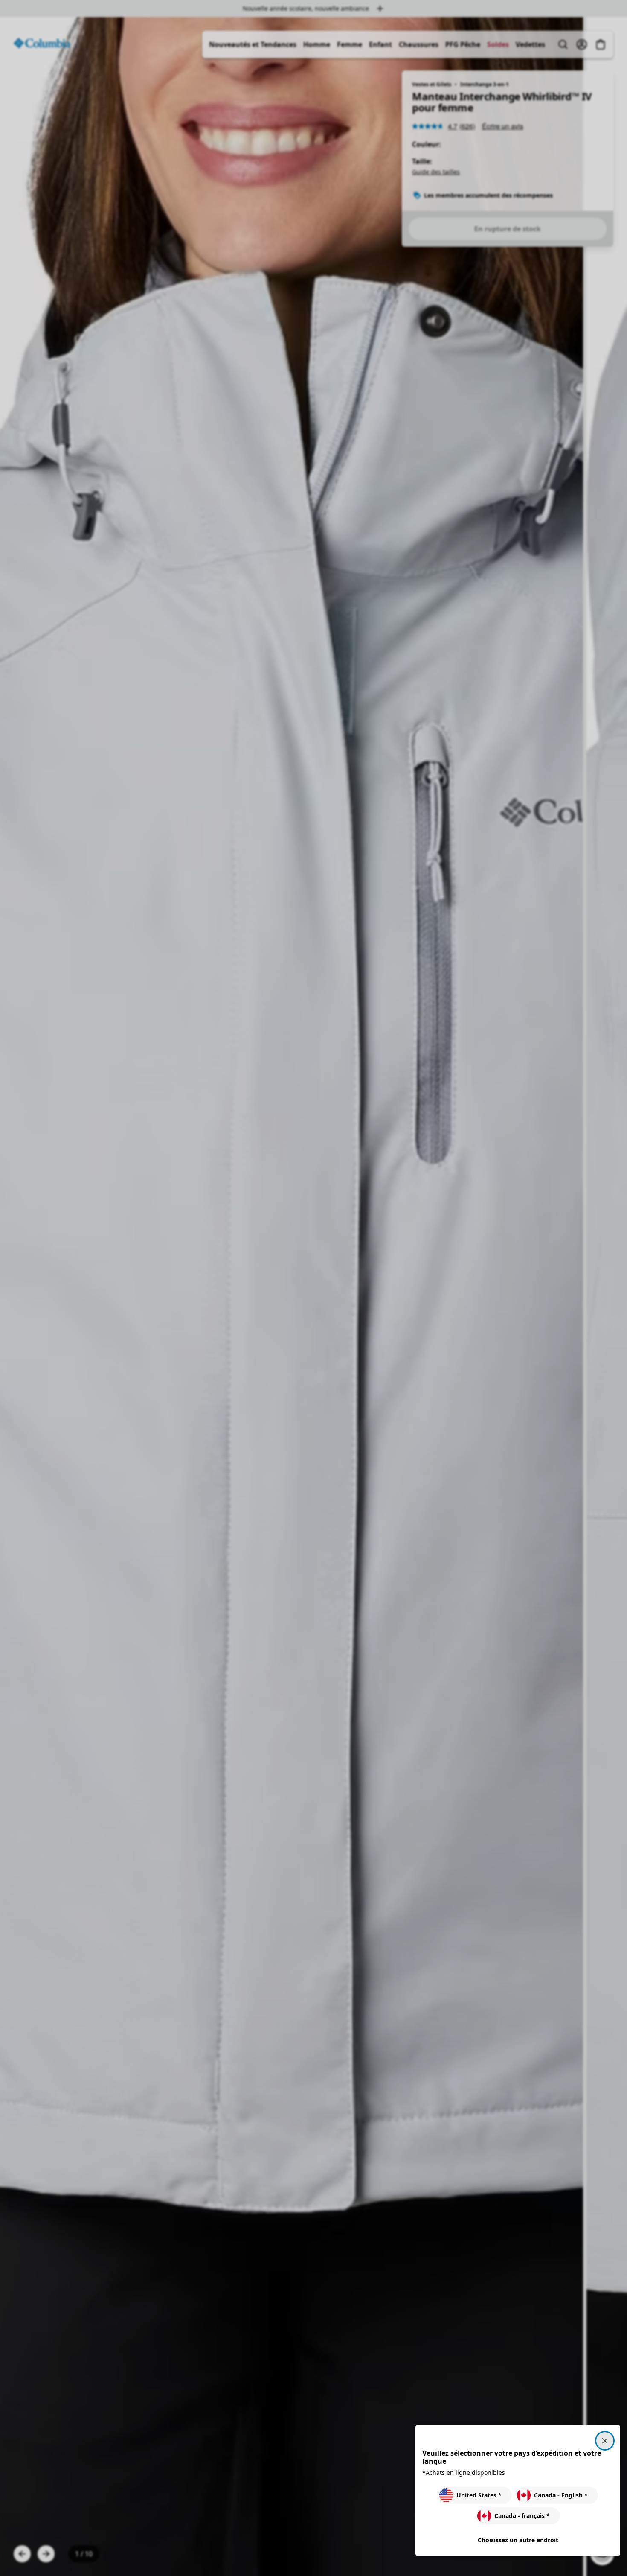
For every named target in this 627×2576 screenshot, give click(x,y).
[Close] (605, 2441)
